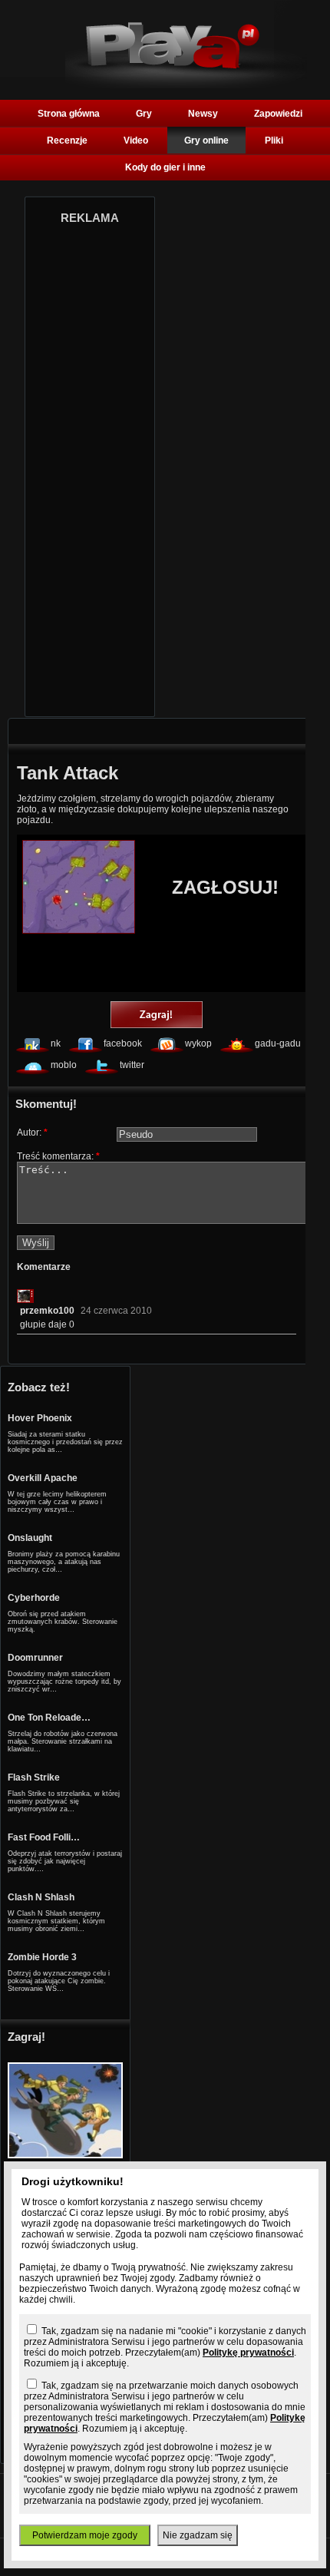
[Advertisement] (90, 466)
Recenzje (67, 141)
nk (56, 1043)
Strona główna (69, 114)
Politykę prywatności (248, 2353)
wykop (198, 1043)
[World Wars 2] (65, 2155)
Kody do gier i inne (165, 167)
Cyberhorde (34, 1598)
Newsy (203, 114)
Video (136, 141)
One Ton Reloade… (49, 1718)
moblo (64, 1065)
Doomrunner (35, 1658)
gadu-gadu (278, 1043)
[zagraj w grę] (157, 1016)
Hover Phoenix (40, 1418)
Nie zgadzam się (198, 2535)
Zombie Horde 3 (42, 1957)
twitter (132, 1065)
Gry (144, 114)
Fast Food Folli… (44, 1837)
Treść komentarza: (58, 1156)
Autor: (32, 1133)
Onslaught (30, 1538)
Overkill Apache (43, 1478)
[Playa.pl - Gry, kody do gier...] (186, 85)
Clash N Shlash (41, 1897)
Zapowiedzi (278, 114)
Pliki (274, 141)
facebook (123, 1043)
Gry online (206, 141)
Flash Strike (34, 1777)
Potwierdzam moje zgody (85, 2535)
